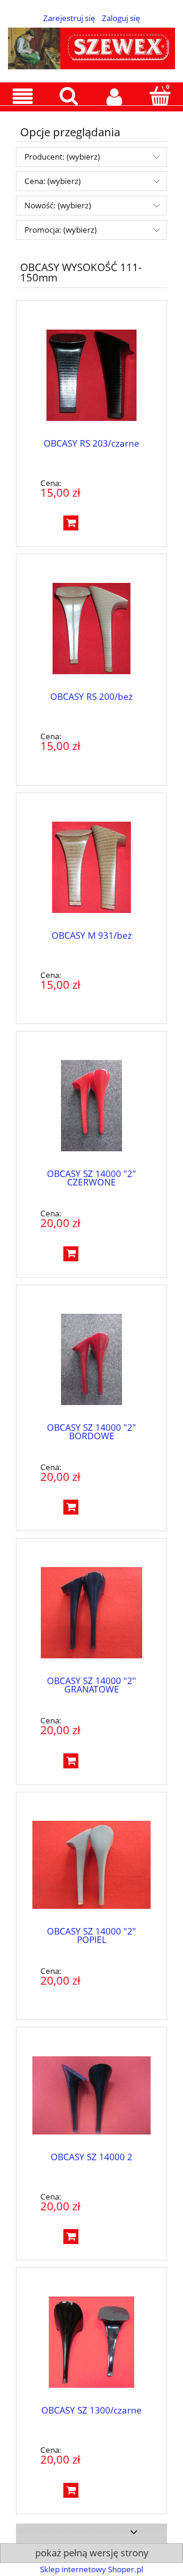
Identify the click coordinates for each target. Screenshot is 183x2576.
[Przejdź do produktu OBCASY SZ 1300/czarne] (91, 2342)
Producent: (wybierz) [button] (62, 157)
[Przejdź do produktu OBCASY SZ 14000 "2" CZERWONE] (91, 1106)
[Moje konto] (114, 97)
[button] (23, 97)
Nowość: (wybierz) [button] (58, 205)
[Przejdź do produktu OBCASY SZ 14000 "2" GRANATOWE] (91, 1613)
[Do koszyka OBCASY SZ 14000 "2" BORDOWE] (71, 1507)
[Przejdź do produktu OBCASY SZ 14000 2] (91, 2095)
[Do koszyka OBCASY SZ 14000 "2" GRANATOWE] (71, 1761)
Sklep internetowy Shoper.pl (91, 2569)
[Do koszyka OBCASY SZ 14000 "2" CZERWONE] (71, 1254)
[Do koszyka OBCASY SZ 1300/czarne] (71, 2490)
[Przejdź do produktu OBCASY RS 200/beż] (91, 629)
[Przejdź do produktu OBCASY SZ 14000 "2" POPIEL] (91, 1865)
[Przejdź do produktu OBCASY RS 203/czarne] (91, 375)
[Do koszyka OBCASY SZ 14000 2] (71, 2237)
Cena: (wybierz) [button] (53, 181)
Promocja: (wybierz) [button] (61, 230)
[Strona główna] (91, 46)
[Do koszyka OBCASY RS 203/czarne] (71, 523)
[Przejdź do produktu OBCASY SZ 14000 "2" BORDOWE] (91, 1359)
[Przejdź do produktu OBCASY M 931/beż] (91, 867)
